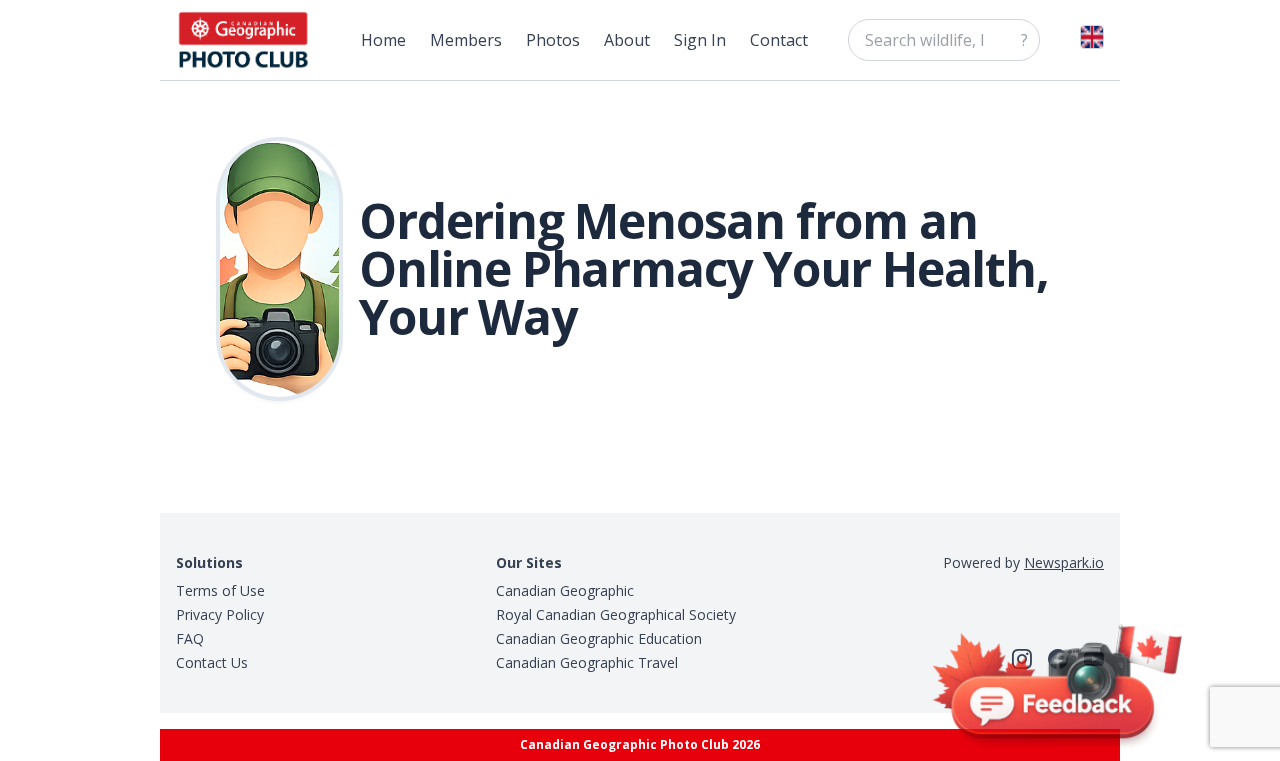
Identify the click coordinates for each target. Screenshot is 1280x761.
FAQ (190, 638)
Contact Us (212, 662)
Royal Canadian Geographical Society (616, 614)
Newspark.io (1064, 562)
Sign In (700, 40)
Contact (779, 40)
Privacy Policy (220, 614)
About (627, 40)
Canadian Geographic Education (599, 638)
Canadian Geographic (565, 590)
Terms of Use (220, 590)
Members (466, 40)
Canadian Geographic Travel (587, 662)
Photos (553, 40)
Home (383, 40)
